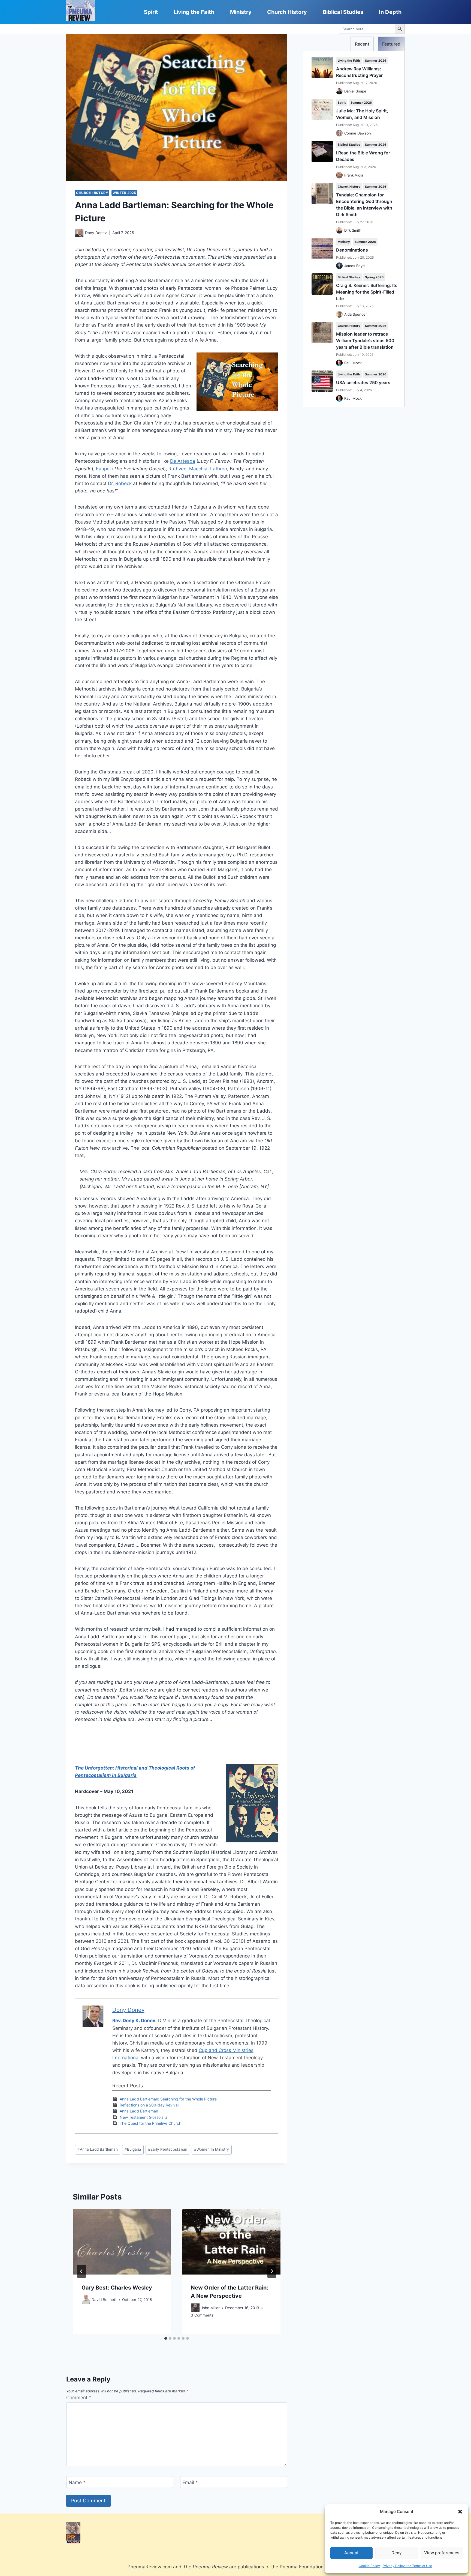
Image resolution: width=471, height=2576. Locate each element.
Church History (287, 12)
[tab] (166, 2338)
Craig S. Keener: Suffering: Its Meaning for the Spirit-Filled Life (367, 292)
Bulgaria (133, 2149)
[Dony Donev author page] (79, 233)
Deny (397, 2553)
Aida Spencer (356, 314)
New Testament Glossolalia (144, 2117)
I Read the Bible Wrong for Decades (363, 156)
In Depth (390, 12)
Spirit (151, 12)
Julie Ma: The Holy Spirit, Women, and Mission (362, 114)
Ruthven (177, 469)
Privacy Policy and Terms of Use (407, 2566)
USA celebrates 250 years (363, 382)
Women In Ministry (212, 2149)
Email (190, 2482)
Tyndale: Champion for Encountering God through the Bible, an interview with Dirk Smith (364, 205)
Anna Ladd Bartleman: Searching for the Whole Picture (168, 2099)
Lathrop (219, 469)
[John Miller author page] (195, 2308)
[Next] (272, 2271)
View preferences (442, 2553)
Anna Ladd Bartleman (139, 2111)
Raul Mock (353, 363)
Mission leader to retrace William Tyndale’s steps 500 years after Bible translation (365, 340)
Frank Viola (354, 175)
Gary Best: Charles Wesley (117, 2287)
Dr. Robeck (120, 483)
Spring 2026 (374, 277)
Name (77, 2482)
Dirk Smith (353, 230)
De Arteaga (183, 461)
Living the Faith (194, 12)
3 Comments (202, 2315)
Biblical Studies (343, 12)
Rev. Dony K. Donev (134, 2021)
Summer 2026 (376, 61)
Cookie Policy (369, 2566)
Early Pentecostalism (168, 2149)
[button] (460, 2512)
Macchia (198, 469)
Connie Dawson (358, 133)
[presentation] (122, 2242)
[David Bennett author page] (86, 2300)
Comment (79, 2398)
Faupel (103, 469)
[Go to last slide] (81, 2271)
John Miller (210, 2308)
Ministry (241, 12)
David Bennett (104, 2299)
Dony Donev (96, 233)
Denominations (352, 250)
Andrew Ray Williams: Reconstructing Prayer (359, 72)
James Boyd (354, 266)
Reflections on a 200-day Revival (149, 2105)
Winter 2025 (124, 193)
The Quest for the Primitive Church (150, 2123)
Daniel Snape (355, 91)
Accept (351, 2553)
